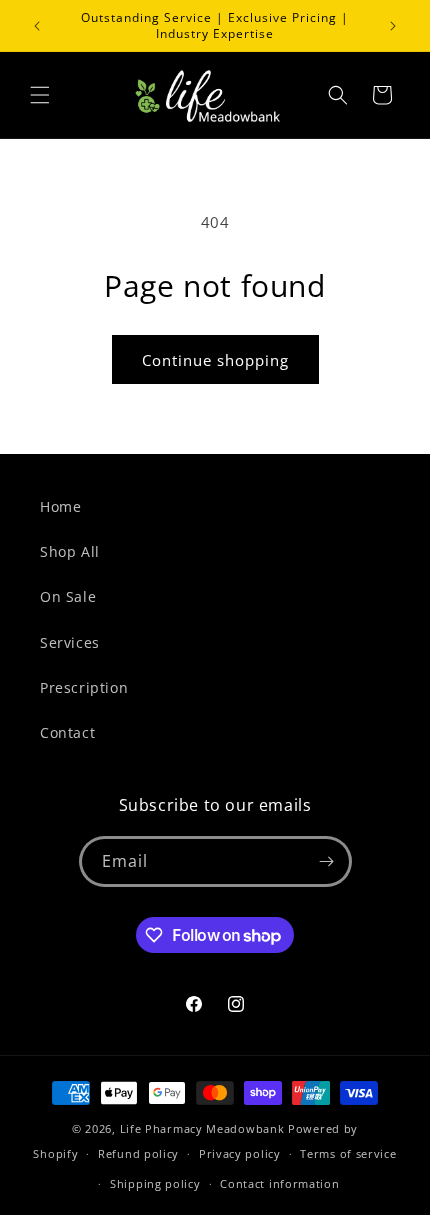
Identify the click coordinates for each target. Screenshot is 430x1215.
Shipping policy (155, 1183)
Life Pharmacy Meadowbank (202, 1128)
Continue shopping (215, 360)
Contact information (279, 1183)
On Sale (68, 596)
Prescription (84, 687)
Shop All (70, 551)
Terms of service (348, 1153)
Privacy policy (240, 1153)
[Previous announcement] (37, 26)
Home (60, 506)
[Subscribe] (327, 861)
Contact (67, 732)
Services (70, 642)
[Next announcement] (393, 26)
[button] (40, 95)
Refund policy (138, 1153)
